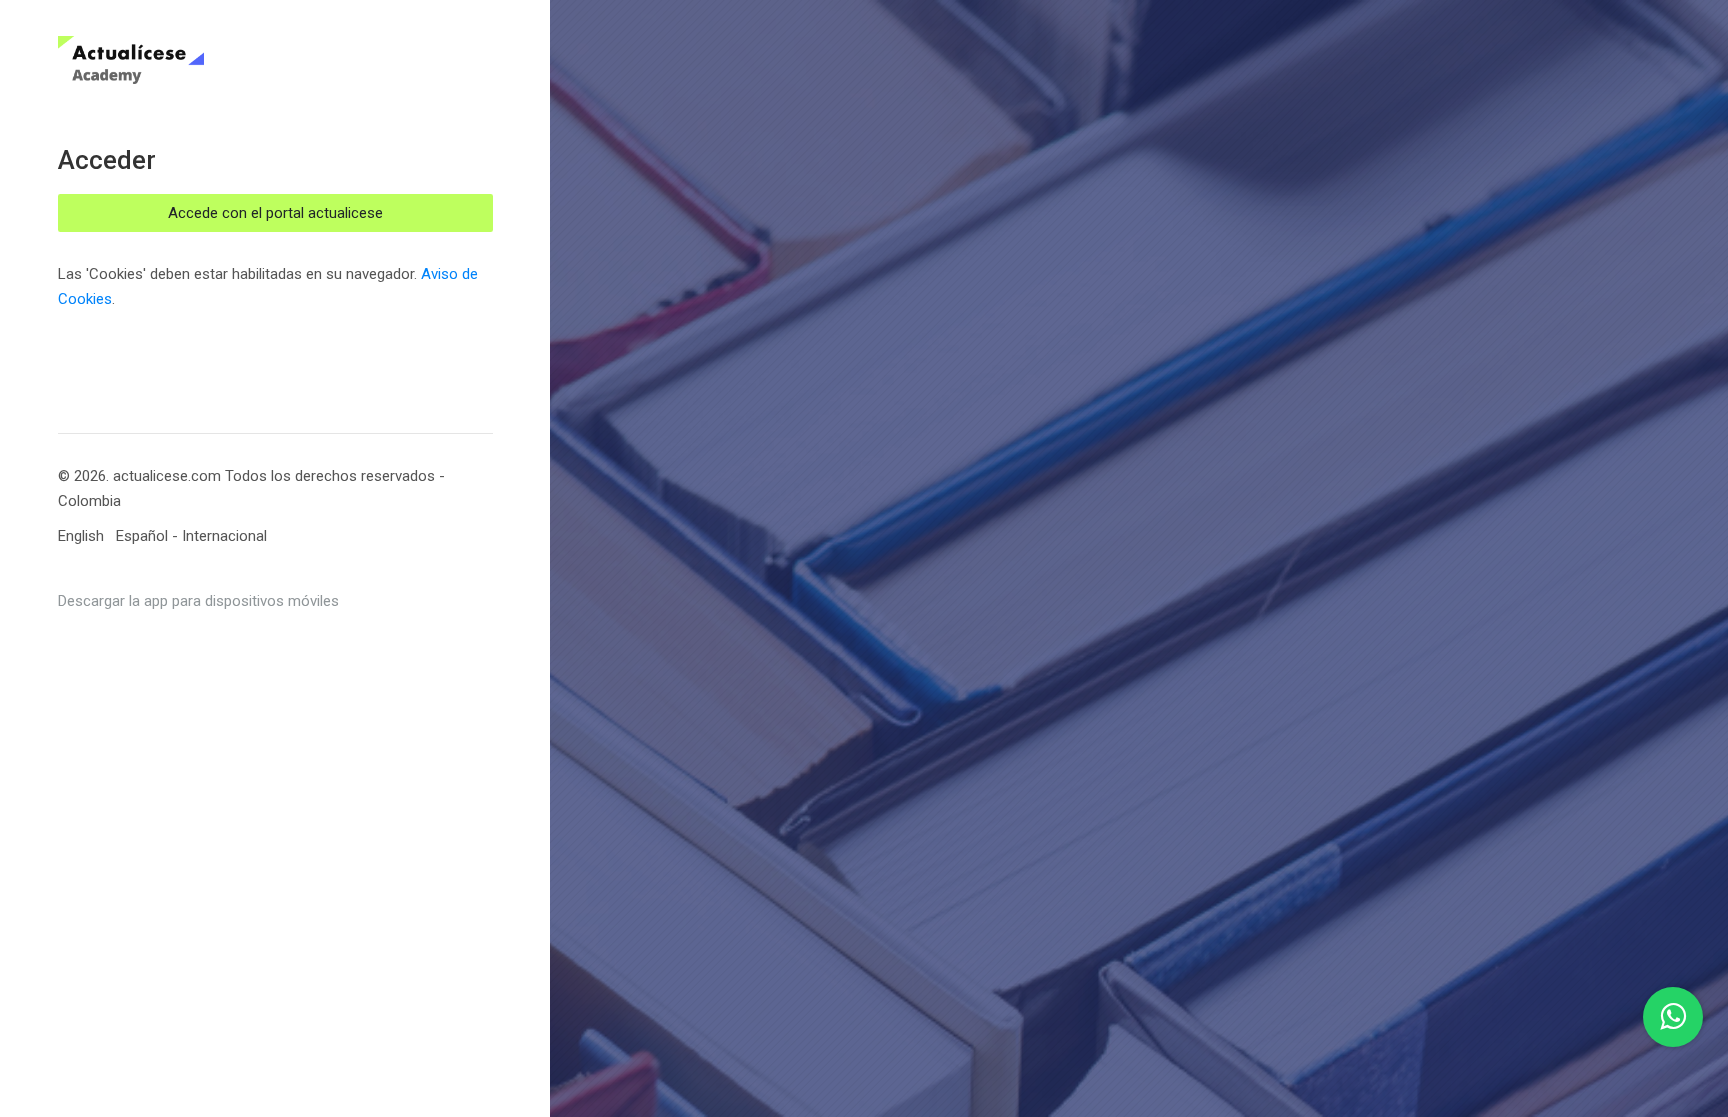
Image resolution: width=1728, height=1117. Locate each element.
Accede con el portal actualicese (275, 213)
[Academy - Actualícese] (202, 60)
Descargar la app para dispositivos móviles (198, 601)
